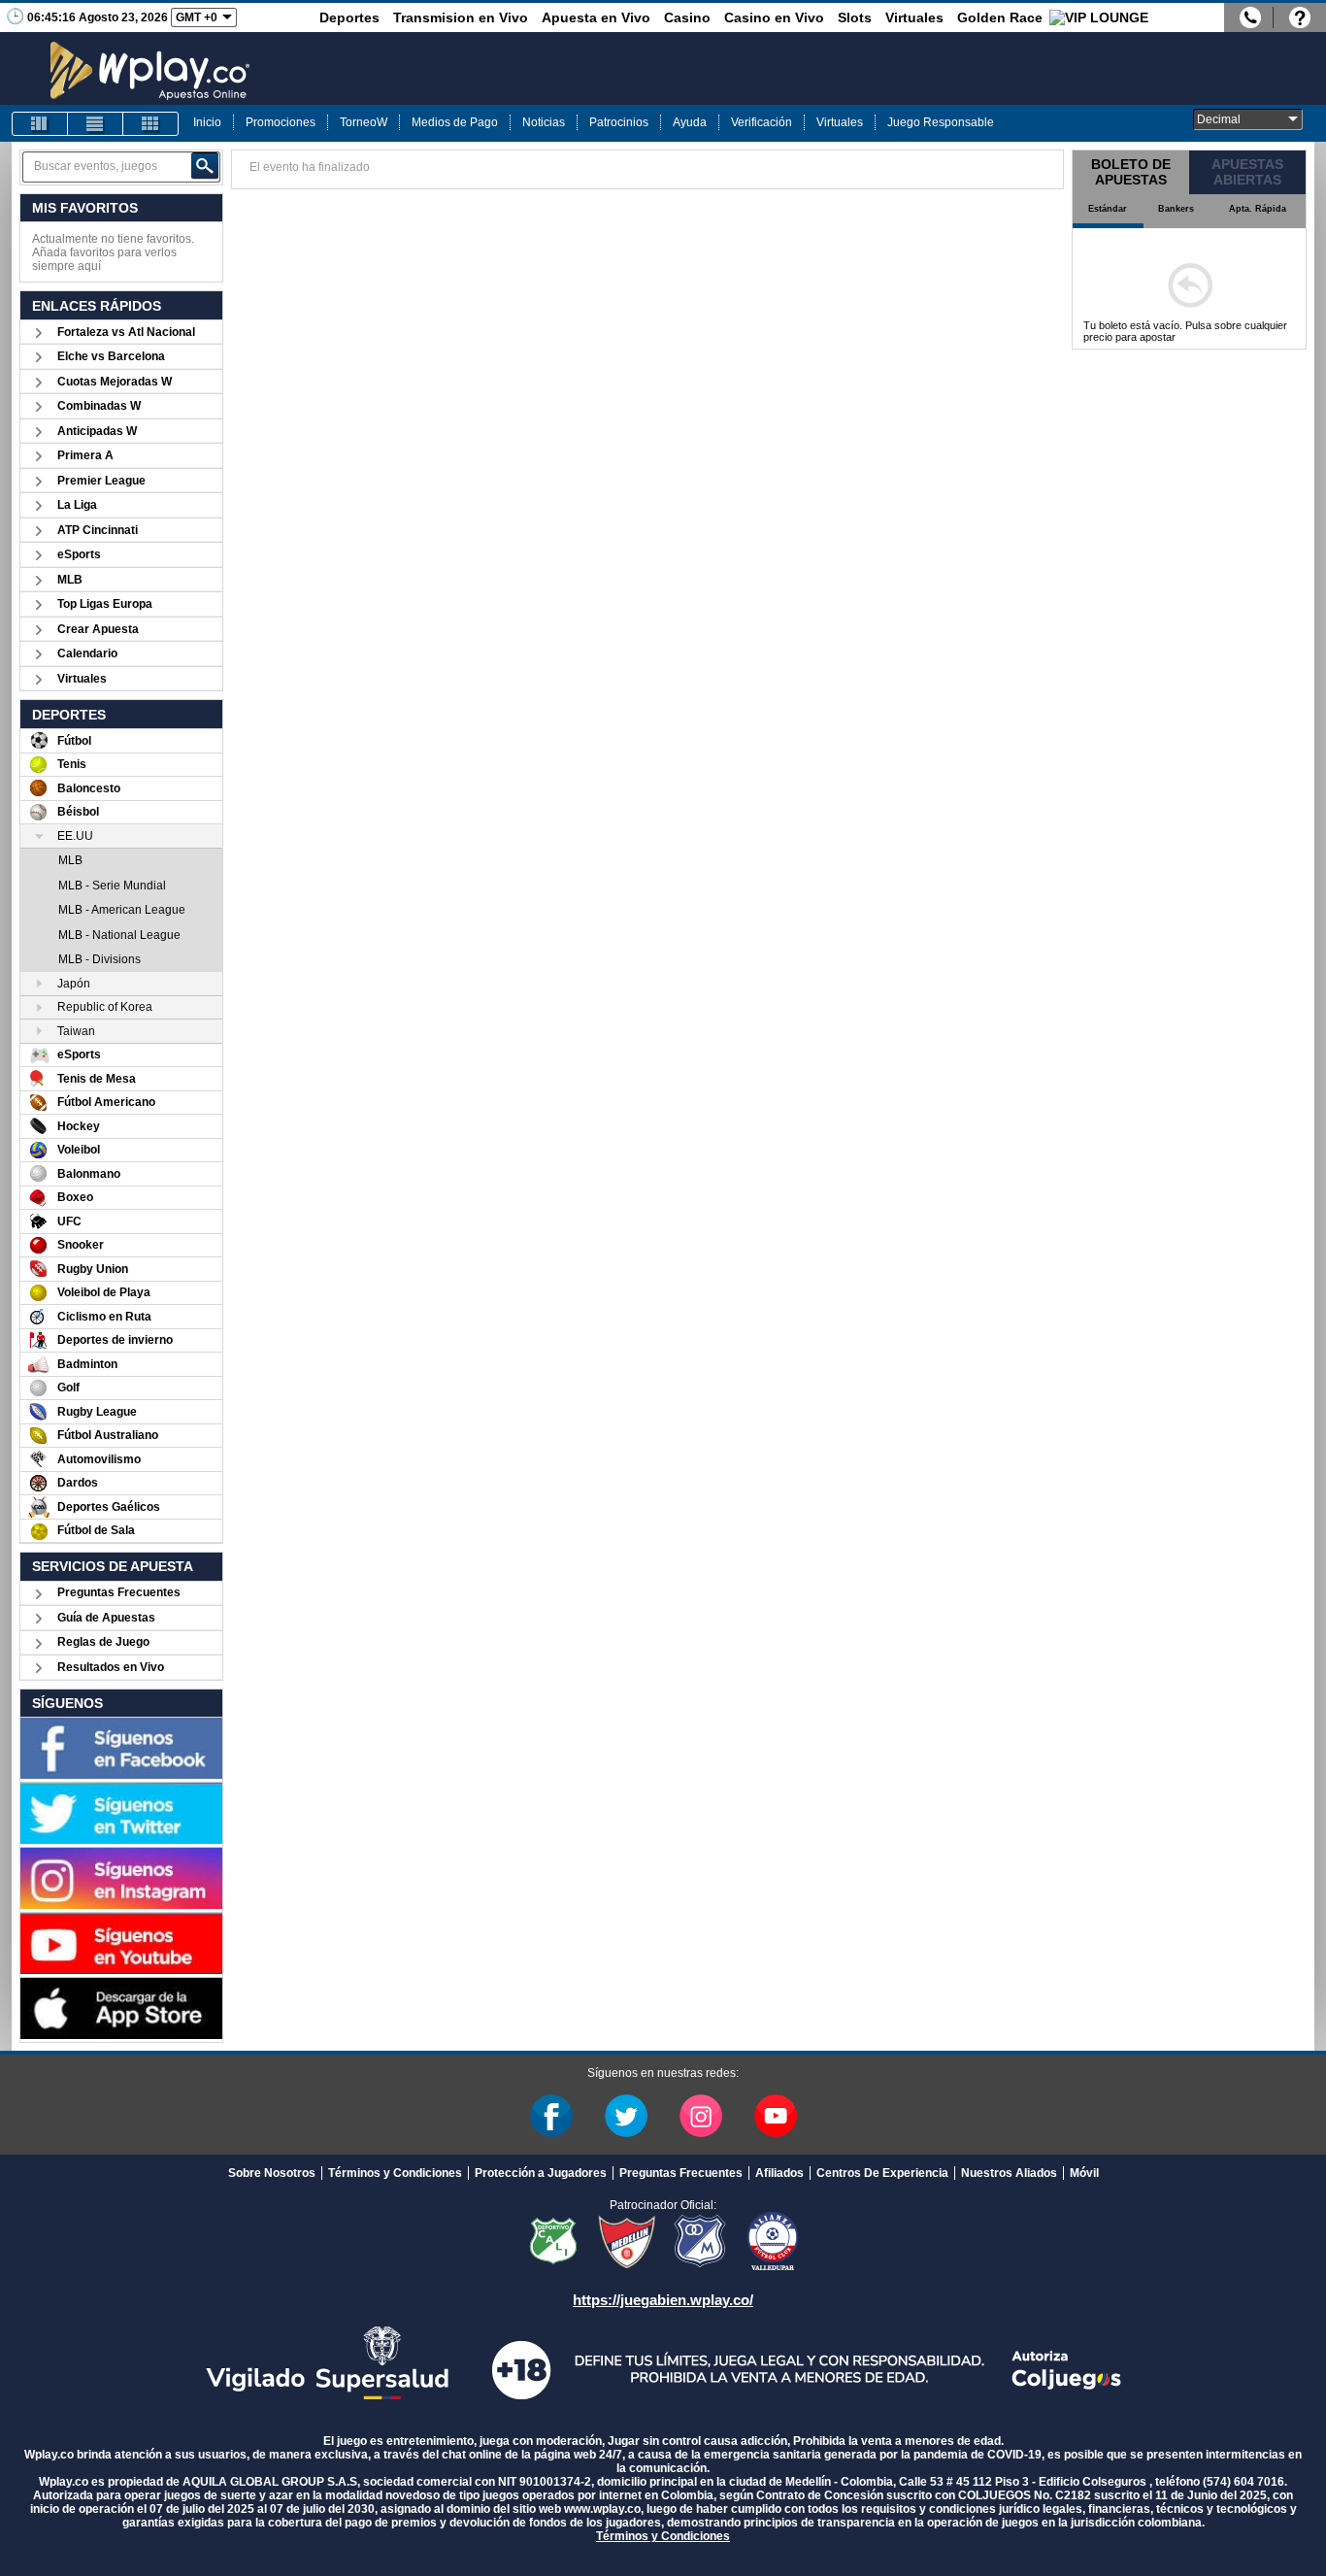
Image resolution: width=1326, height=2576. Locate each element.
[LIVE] (40, 124)
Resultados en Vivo (111, 1667)
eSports (79, 554)
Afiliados (779, 2173)
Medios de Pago (455, 122)
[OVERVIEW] (95, 124)
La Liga (77, 505)
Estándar (1108, 209)
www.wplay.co (602, 2509)
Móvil (1084, 2173)
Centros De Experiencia (882, 2173)
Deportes (349, 17)
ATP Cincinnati (98, 530)
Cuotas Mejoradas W (115, 382)
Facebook (551, 2116)
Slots (855, 17)
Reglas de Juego (103, 1642)
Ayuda (690, 122)
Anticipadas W (97, 431)
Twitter (626, 2116)
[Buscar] (205, 166)
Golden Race (1000, 17)
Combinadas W (99, 406)
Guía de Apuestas (106, 1618)
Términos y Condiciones (395, 2173)
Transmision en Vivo (461, 17)
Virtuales (914, 17)
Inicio (207, 122)
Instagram (701, 2116)
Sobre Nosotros (272, 2173)
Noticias (544, 122)
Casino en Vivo (774, 17)
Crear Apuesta (98, 629)
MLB (70, 580)
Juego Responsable (941, 122)
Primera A (85, 455)
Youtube (776, 2116)
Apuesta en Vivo (596, 17)
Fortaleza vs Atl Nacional (126, 332)
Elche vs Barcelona (111, 356)
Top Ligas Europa (105, 604)
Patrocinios (619, 122)
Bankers (1176, 209)
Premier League (101, 481)
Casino (687, 17)
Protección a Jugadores (541, 2173)
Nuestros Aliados (1009, 2173)
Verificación (762, 122)
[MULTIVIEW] (150, 124)
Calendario (87, 653)
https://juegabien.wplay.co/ (663, 2300)
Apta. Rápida (1258, 209)
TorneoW (364, 122)
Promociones (281, 122)
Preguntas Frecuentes (119, 1592)
